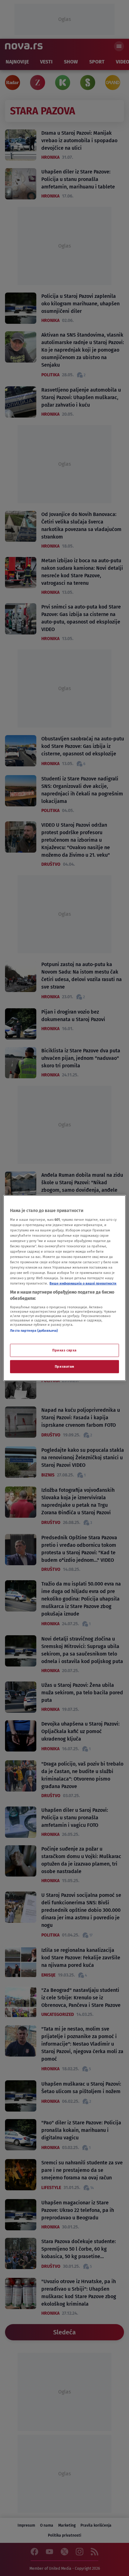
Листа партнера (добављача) (34, 1330)
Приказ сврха (64, 1350)
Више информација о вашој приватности (83, 1283)
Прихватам (64, 1366)
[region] (64, 1288)
